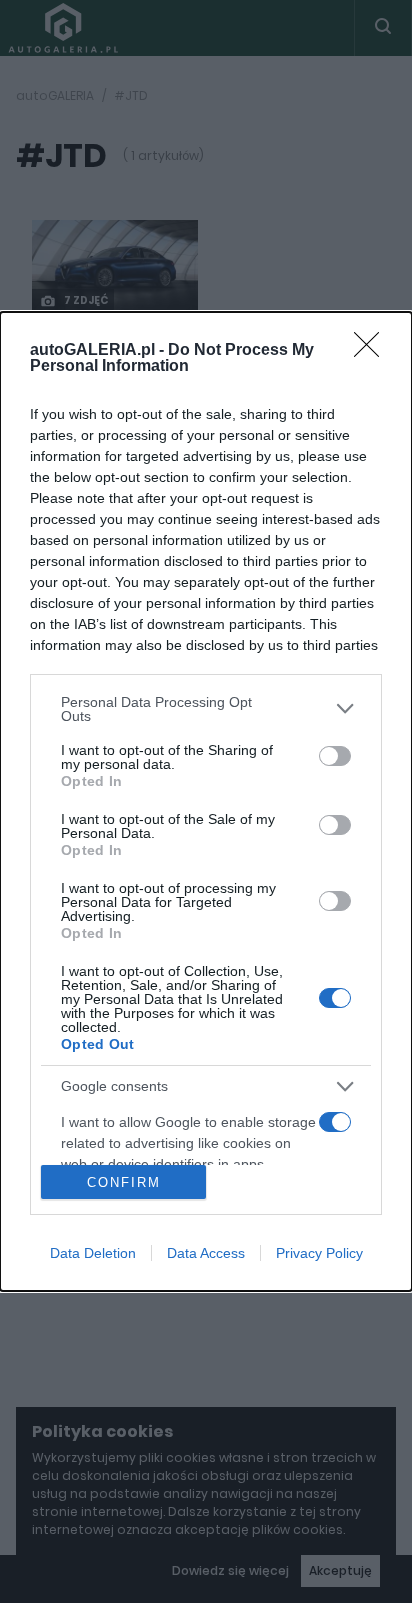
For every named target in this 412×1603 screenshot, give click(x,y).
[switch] (335, 756)
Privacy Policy (319, 1253)
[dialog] (206, 802)
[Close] (373, 351)
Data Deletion (93, 1253)
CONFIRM (124, 1182)
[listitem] (206, 709)
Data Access (206, 1253)
